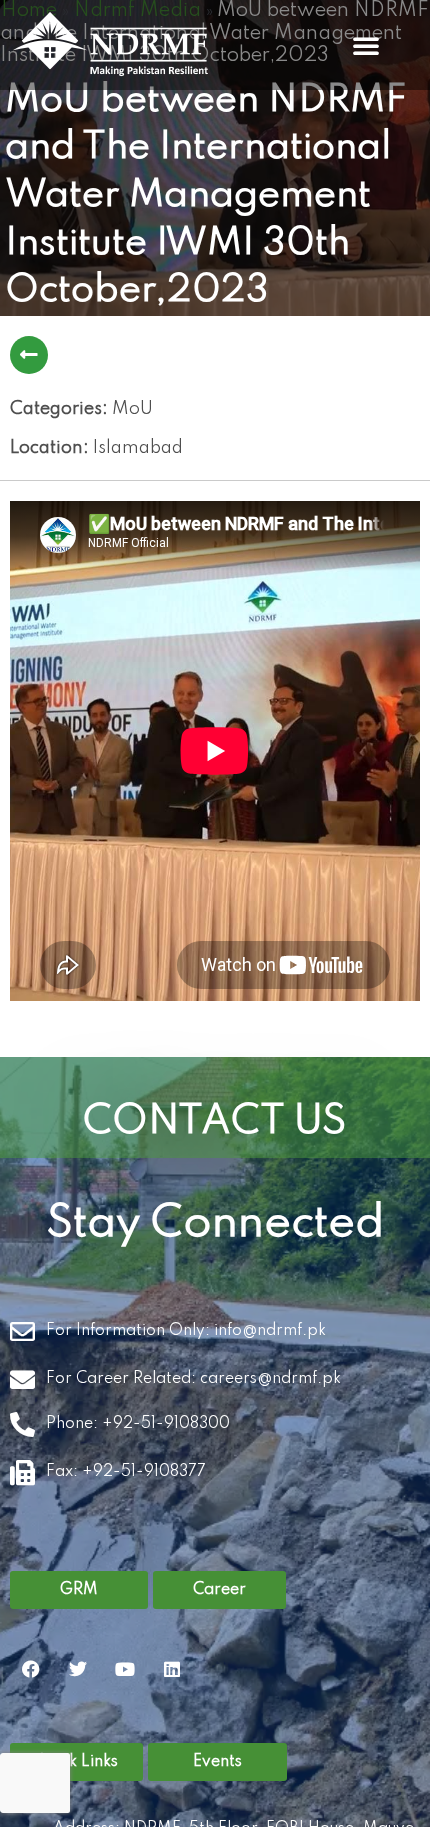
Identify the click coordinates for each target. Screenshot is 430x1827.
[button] (366, 45)
